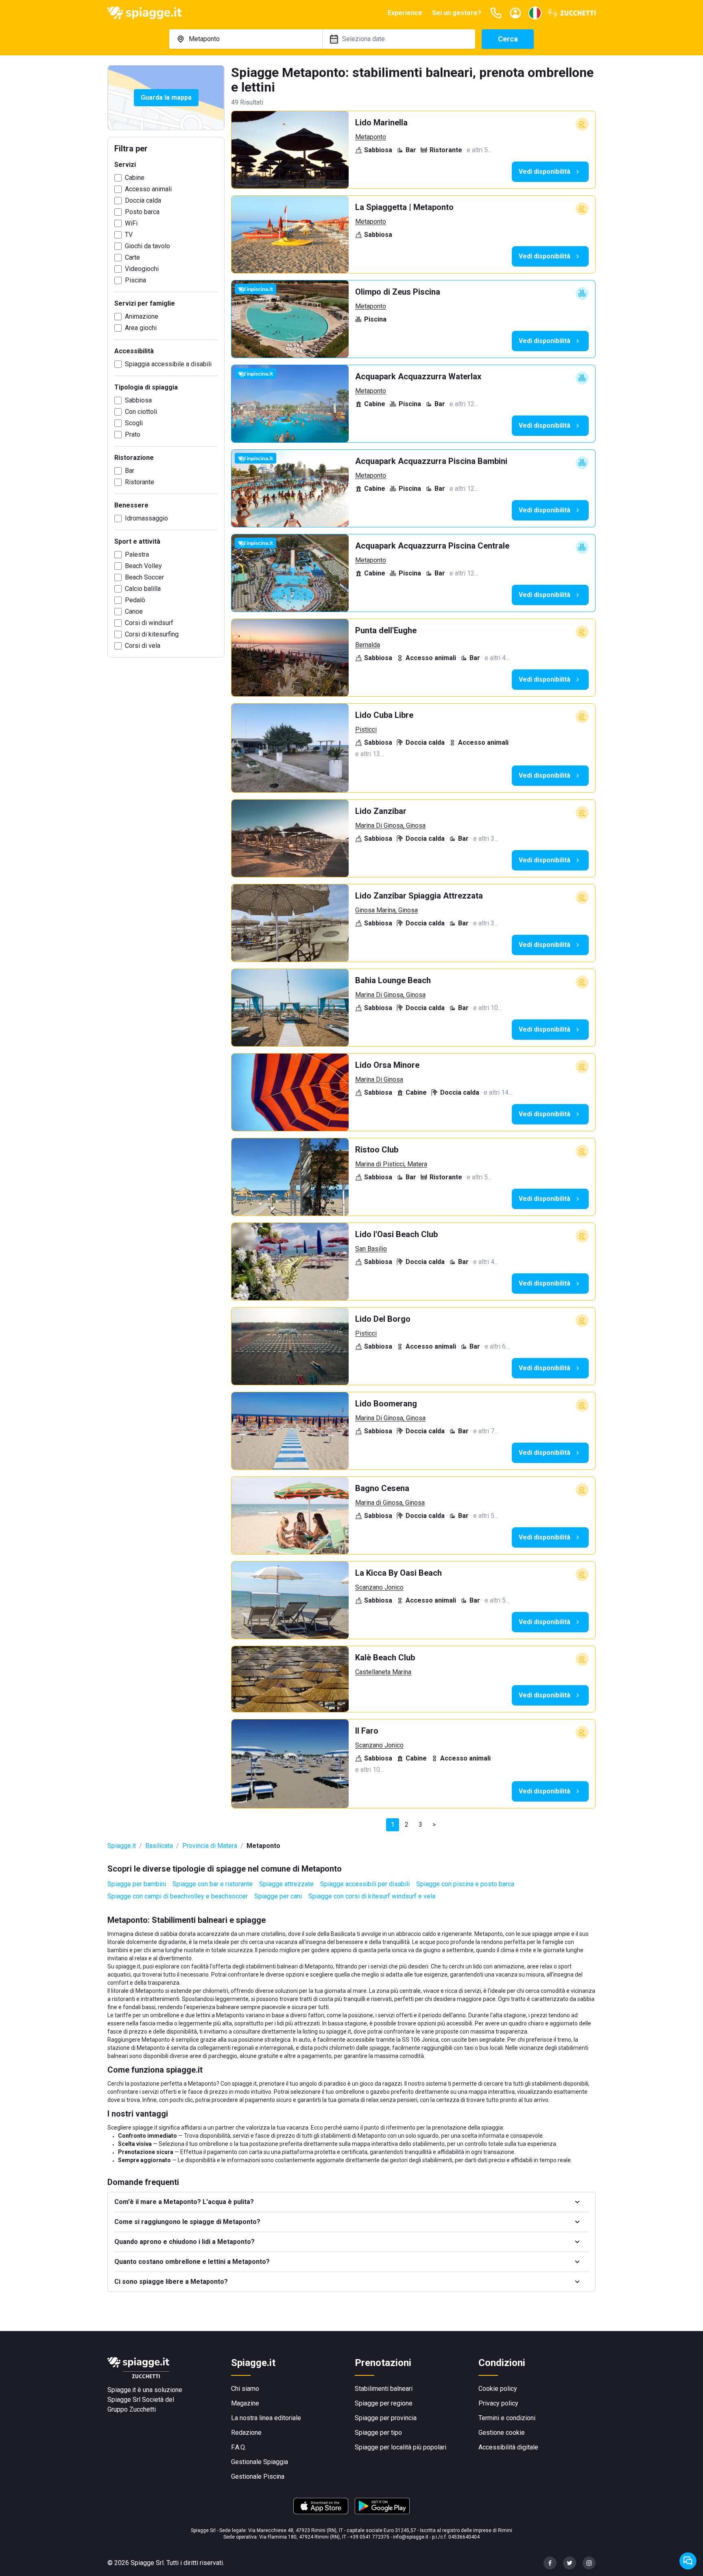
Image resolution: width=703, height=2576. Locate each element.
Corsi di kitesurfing (152, 634)
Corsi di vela (143, 646)
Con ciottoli (141, 412)
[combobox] (246, 39)
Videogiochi (142, 269)
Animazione (142, 316)
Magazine (245, 2403)
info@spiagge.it (411, 2537)
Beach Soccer (144, 577)
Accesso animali (148, 189)
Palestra (137, 554)
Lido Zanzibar (381, 811)
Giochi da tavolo (147, 246)
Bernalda (368, 645)
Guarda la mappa (166, 97)
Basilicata (159, 1846)
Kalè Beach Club (385, 1658)
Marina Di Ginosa (379, 1079)
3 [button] (420, 1825)
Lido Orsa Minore (387, 1065)
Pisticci (366, 729)
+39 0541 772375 (370, 2537)
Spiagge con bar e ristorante (213, 1884)
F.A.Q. (239, 2447)
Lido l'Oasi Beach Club (396, 1234)
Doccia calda (143, 200)
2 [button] (407, 1825)
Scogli (134, 423)
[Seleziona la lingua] (535, 13)
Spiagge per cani (278, 1896)
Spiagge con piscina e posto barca (465, 1884)
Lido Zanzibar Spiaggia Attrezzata (419, 896)
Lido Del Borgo (383, 1319)
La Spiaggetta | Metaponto (404, 207)
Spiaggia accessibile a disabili (168, 364)
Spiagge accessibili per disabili (365, 1884)
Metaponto (371, 137)
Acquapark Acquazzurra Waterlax (418, 376)
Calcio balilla (143, 589)
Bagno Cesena (382, 1488)
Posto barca (142, 212)
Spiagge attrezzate (286, 1884)
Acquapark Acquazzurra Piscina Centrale (432, 546)
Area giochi (141, 328)
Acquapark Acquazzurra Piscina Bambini (431, 461)
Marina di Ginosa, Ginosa (390, 1503)
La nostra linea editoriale (266, 2418)
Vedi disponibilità (545, 172)
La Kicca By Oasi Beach (398, 1573)
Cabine (135, 178)
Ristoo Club (377, 1150)
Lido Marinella (381, 122)
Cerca (508, 39)
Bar (130, 471)
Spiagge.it (122, 1846)
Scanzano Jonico (379, 1587)
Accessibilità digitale (508, 2447)
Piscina (135, 280)
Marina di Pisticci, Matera (391, 1164)
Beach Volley (143, 566)
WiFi (131, 223)
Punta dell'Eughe (386, 630)
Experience (405, 13)
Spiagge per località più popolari (401, 2447)
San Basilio (371, 1249)
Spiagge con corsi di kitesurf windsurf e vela (372, 1896)
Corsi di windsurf (149, 623)
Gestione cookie (502, 2433)
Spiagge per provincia (386, 2418)
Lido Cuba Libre (384, 715)
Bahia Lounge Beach (393, 980)
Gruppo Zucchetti (132, 2409)
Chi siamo (245, 2389)
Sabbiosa (138, 400)
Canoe (134, 611)
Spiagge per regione (384, 2403)
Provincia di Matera (210, 1846)
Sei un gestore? (457, 13)
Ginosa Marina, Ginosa (386, 910)
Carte (132, 257)
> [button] (434, 1825)
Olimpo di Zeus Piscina (398, 292)
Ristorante (140, 482)
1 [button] (393, 1825)
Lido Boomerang (386, 1404)
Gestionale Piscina (258, 2477)
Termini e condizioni (507, 2418)
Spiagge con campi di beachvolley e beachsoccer (178, 1896)
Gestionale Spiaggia (260, 2462)
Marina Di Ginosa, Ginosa (390, 826)
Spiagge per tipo (378, 2433)
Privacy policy (498, 2403)
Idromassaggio (146, 518)
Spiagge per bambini (137, 1884)
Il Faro (367, 1731)
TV (129, 235)
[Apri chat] (688, 2561)
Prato (133, 434)
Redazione (246, 2433)
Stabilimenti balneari (384, 2389)
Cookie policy (498, 2389)
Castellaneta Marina (383, 1672)
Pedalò (135, 600)
